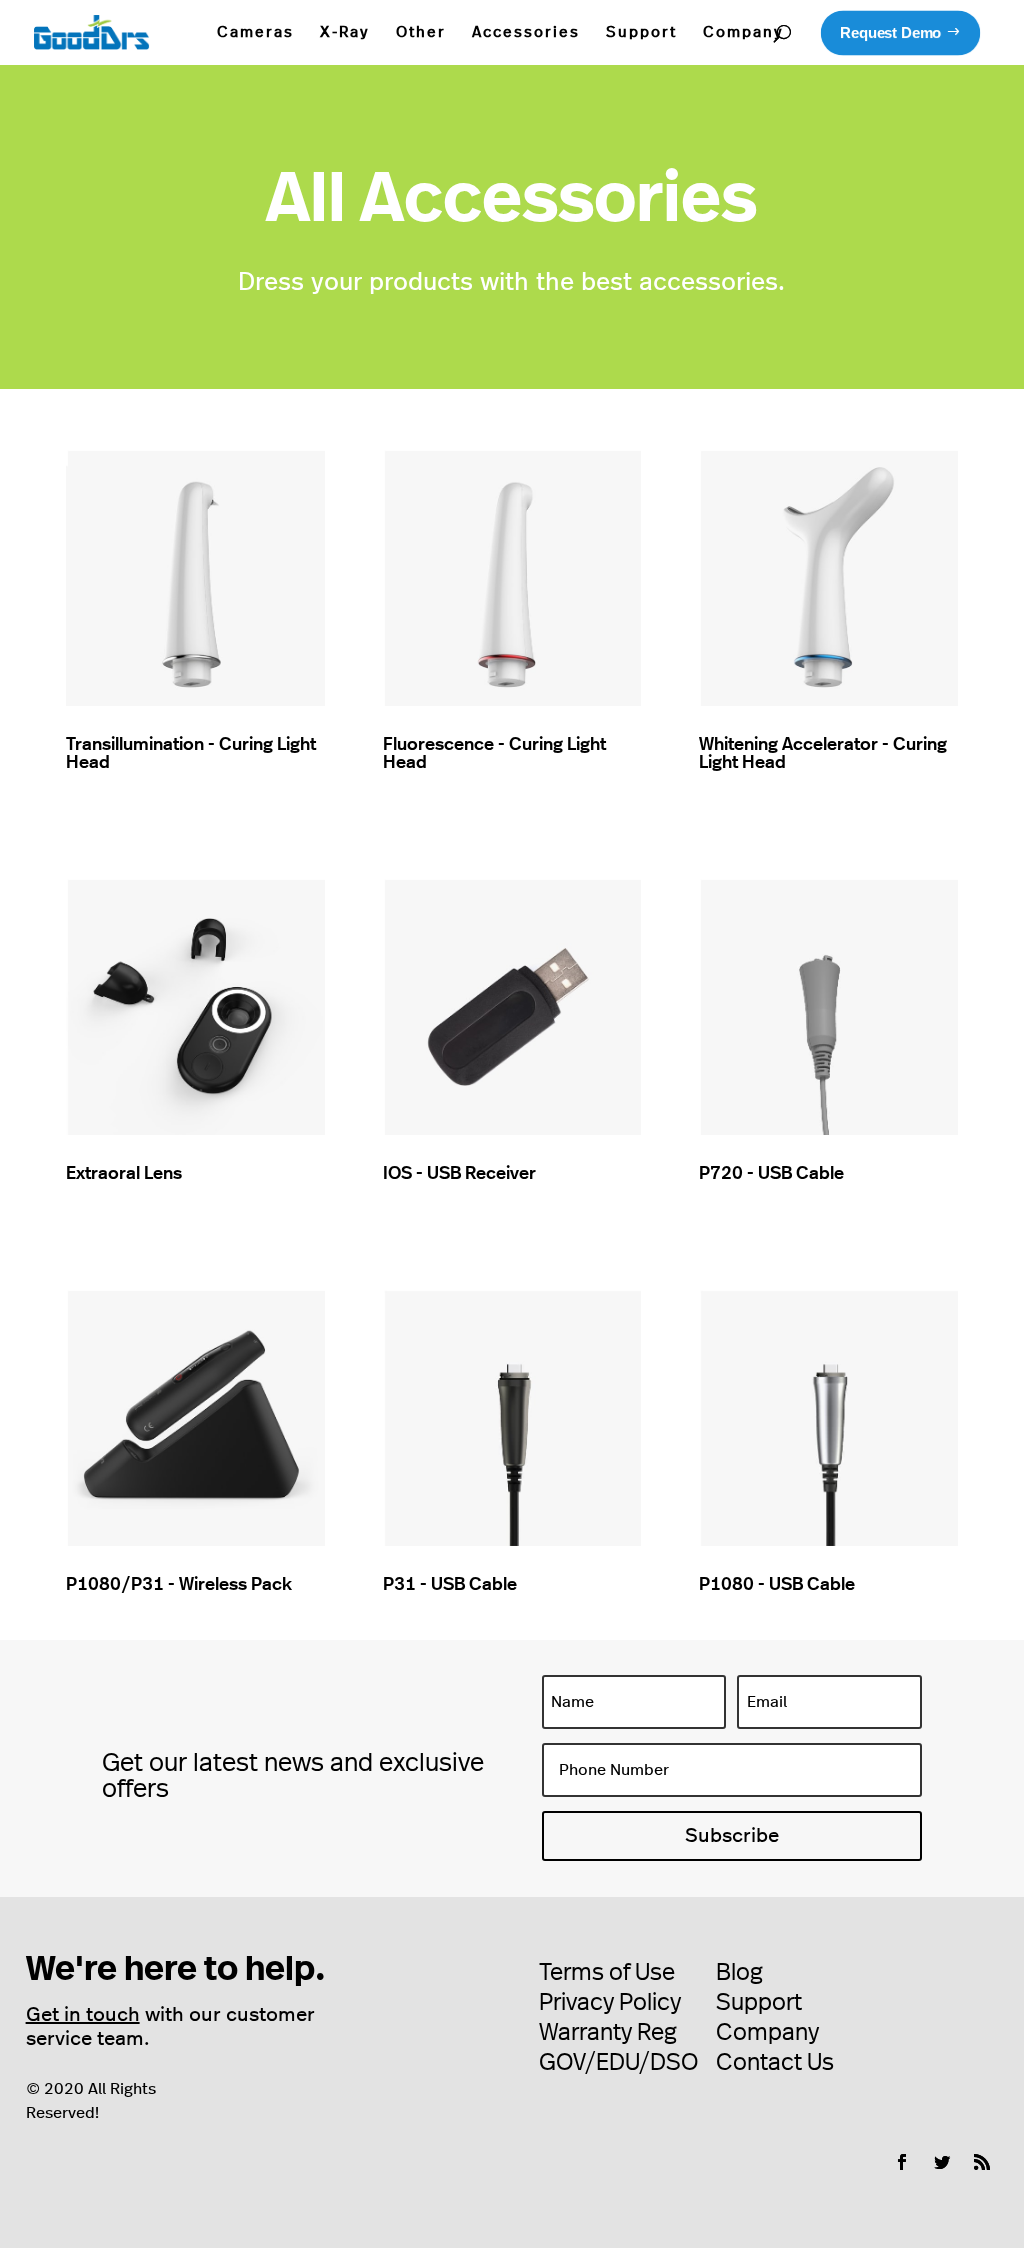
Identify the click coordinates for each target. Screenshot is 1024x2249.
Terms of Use (607, 1973)
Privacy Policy (610, 2003)
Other (421, 32)
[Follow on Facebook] (902, 2162)
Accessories (526, 32)
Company (743, 32)
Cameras (255, 32)
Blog (739, 1973)
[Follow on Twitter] (942, 2162)
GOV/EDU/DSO (618, 2063)
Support (641, 32)
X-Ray (345, 32)
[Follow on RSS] (982, 2162)
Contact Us (775, 2063)
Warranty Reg (608, 2033)
